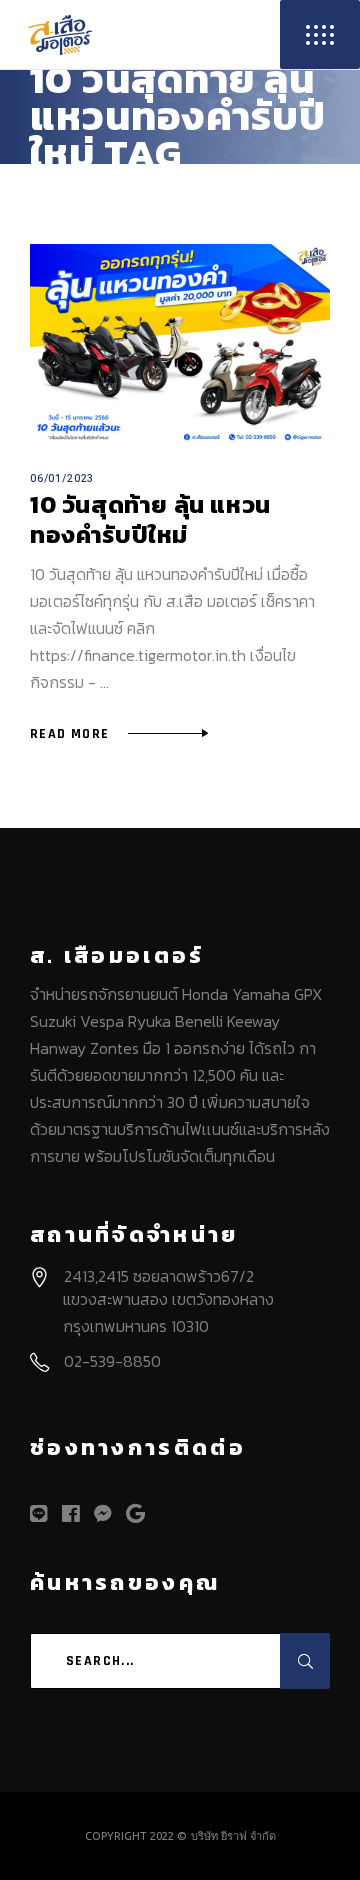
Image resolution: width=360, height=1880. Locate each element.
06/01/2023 (62, 478)
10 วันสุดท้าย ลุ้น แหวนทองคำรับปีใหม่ (150, 519)
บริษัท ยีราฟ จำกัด (233, 1836)
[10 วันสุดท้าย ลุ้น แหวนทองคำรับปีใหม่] (180, 344)
